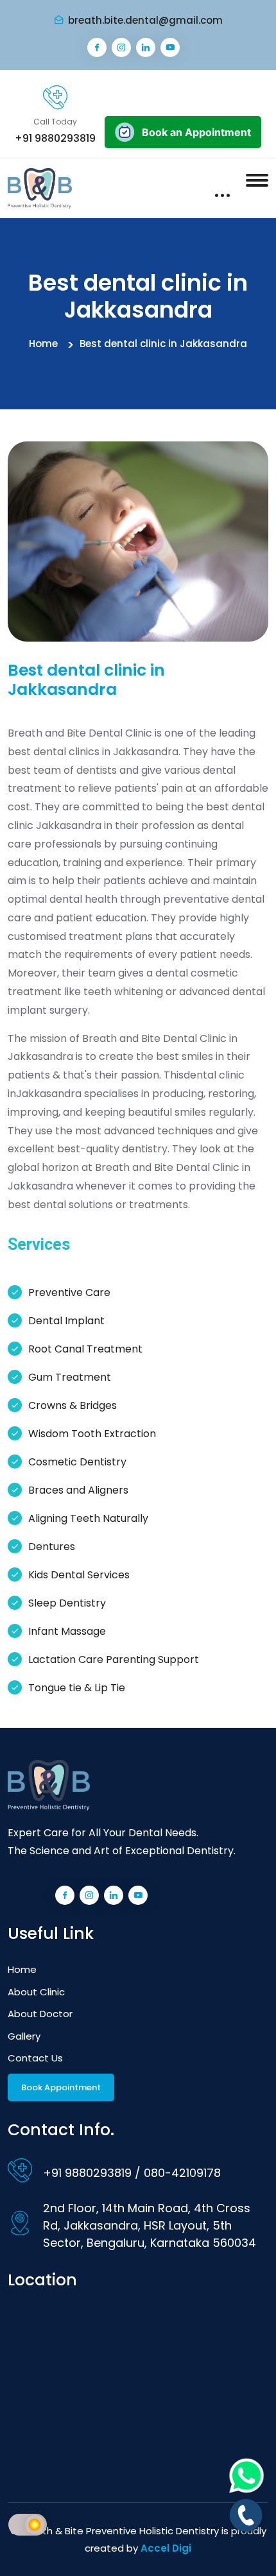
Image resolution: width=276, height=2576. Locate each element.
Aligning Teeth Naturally (88, 1518)
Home (43, 344)
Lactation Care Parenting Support (114, 1659)
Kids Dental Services (79, 1575)
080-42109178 (182, 2173)
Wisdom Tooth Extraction (92, 1434)
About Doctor (40, 2014)
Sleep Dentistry (67, 1603)
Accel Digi (166, 2548)
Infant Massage (67, 1631)
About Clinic (36, 1992)
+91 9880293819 (55, 138)
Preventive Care (69, 1292)
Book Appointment (61, 2087)
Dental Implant (66, 1321)
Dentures (52, 1547)
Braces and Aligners (78, 1490)
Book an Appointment (196, 132)
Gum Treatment (70, 1377)
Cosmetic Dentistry (77, 1462)
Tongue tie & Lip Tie (77, 1688)
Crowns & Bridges (73, 1405)
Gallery (24, 2036)
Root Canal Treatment (85, 1349)
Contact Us (35, 2058)
